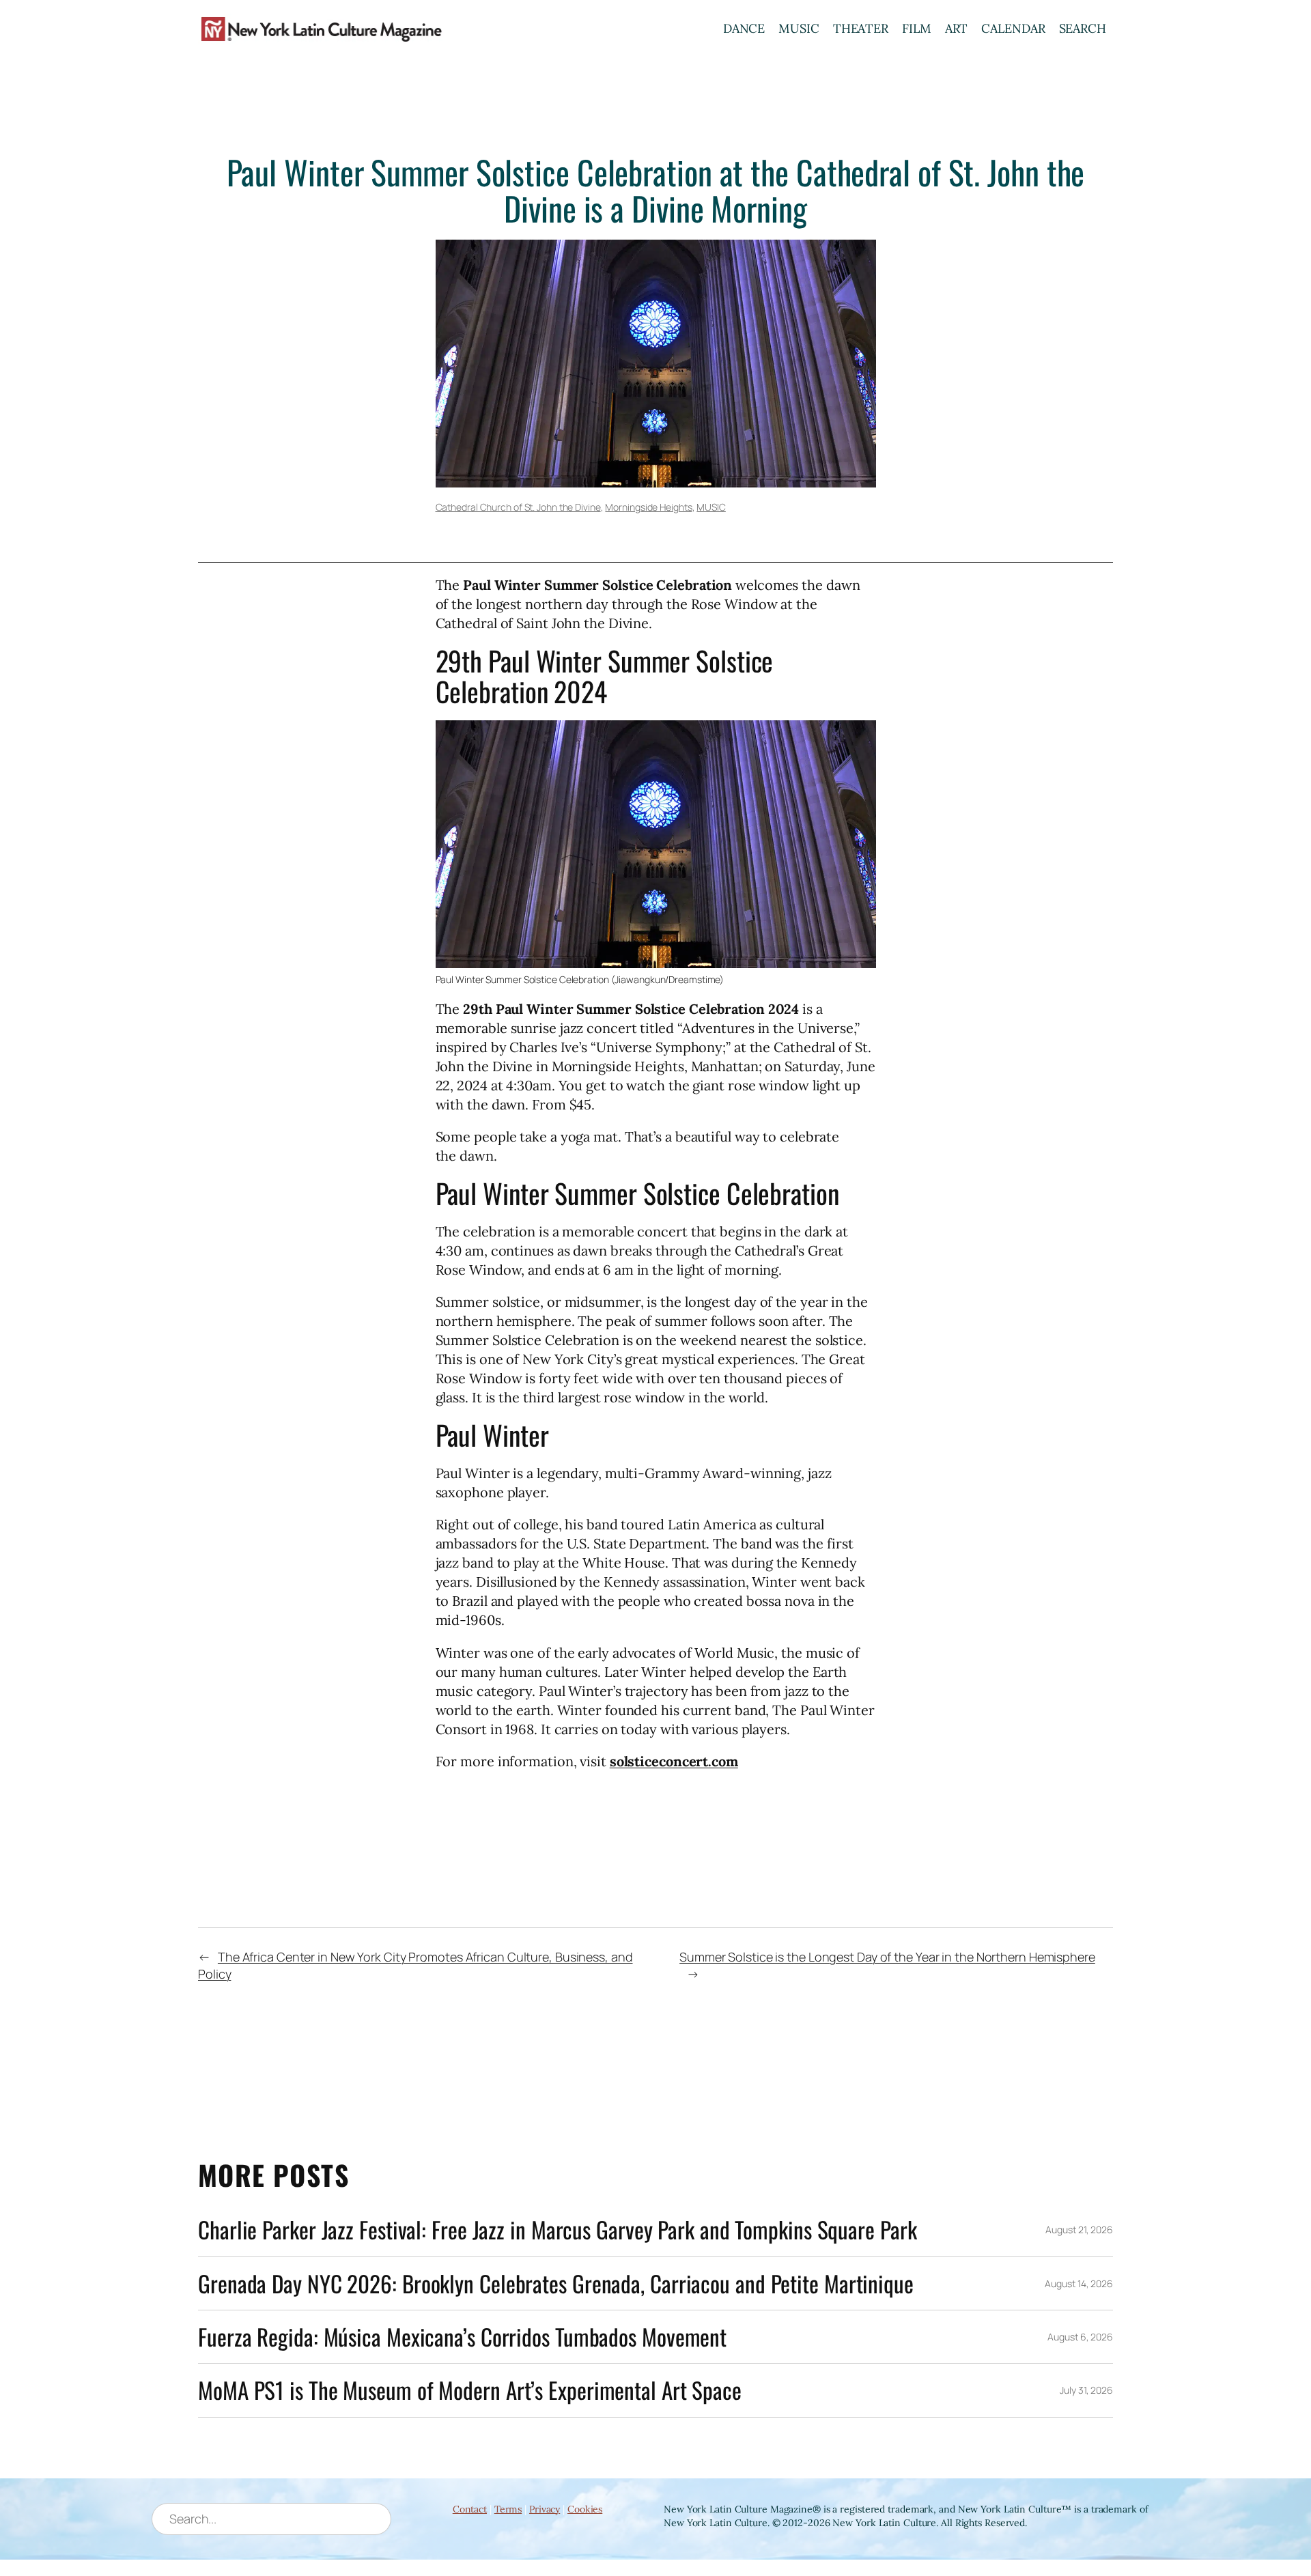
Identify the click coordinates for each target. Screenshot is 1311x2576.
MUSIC (799, 28)
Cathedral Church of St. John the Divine (518, 507)
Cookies (585, 2509)
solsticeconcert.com (674, 1761)
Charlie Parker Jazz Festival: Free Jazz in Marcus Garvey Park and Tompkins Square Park (557, 2230)
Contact (470, 2509)
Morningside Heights (648, 507)
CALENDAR (1013, 28)
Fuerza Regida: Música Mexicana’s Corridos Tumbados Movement (462, 2337)
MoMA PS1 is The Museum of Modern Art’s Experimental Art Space (470, 2390)
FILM (917, 28)
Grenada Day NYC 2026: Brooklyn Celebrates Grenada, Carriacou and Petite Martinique (556, 2283)
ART (957, 28)
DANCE (744, 28)
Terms (508, 2509)
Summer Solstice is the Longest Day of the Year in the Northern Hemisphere (887, 1957)
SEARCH (1083, 28)
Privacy (545, 2509)
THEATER (861, 28)
